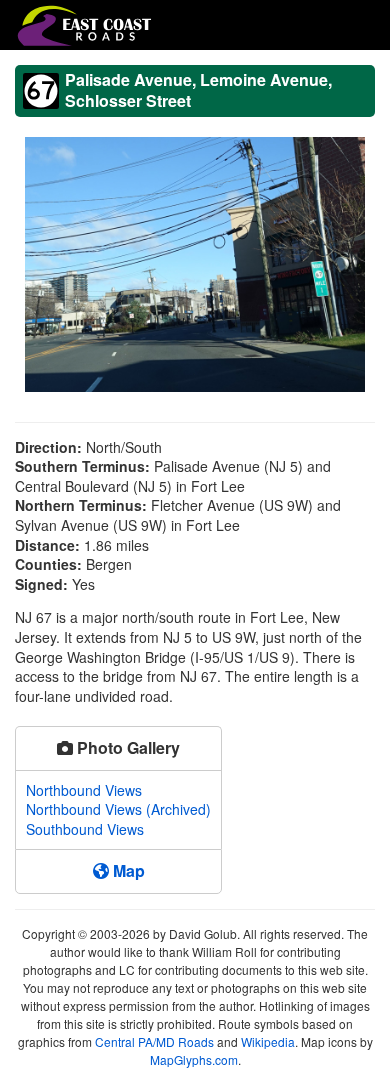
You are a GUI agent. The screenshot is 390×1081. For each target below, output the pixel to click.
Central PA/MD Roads (154, 1041)
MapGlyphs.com (194, 1059)
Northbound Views (84, 790)
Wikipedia (268, 1041)
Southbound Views (85, 829)
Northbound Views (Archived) (118, 809)
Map (127, 870)
